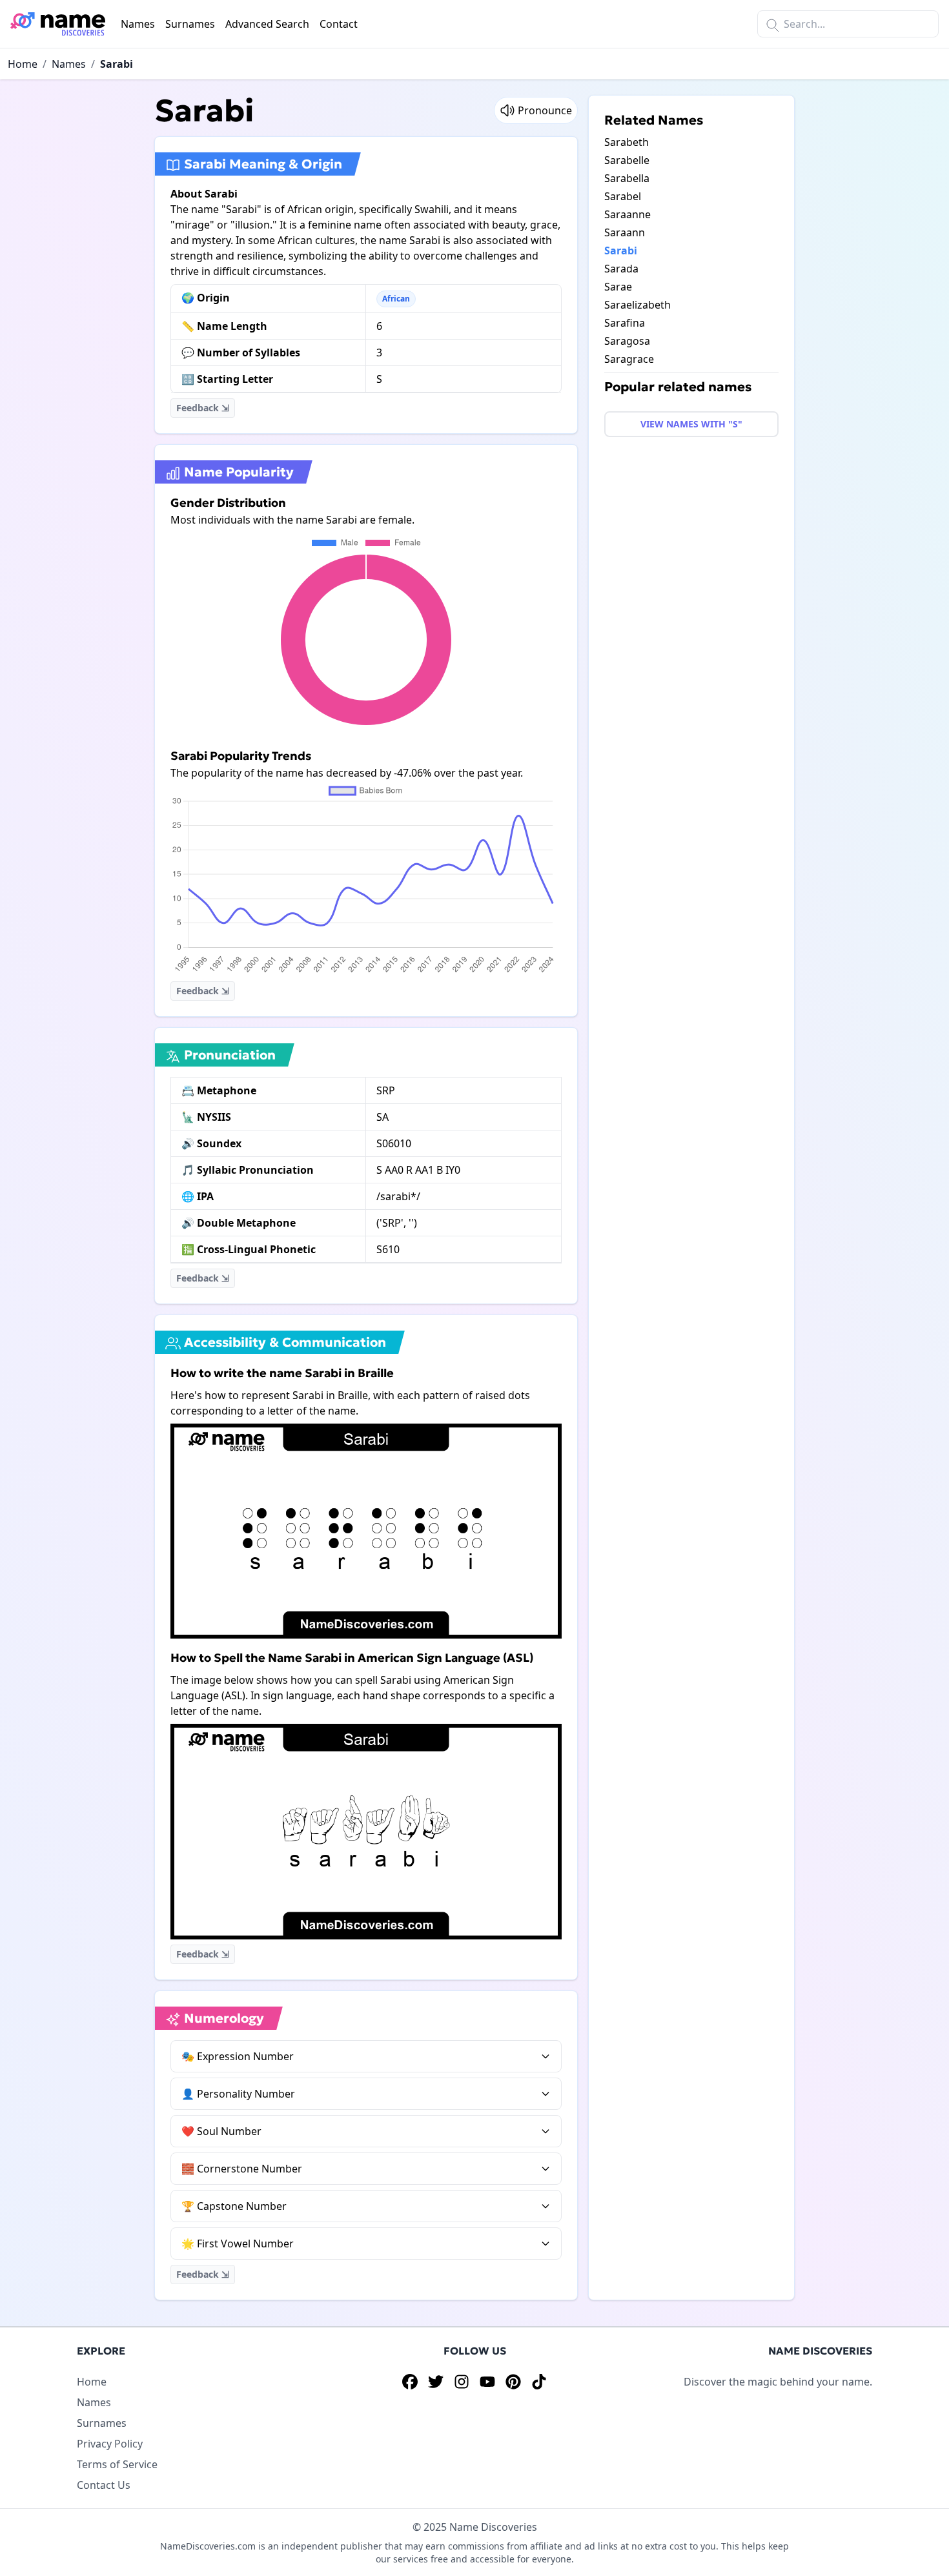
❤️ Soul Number (221, 2131)
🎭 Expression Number (238, 2056)
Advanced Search (267, 24)
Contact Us (104, 2485)
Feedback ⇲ (203, 408)
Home (23, 64)
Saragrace (629, 359)
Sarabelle (627, 160)
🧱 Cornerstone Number (242, 2169)
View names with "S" (691, 424)
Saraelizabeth (638, 305)
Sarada (621, 269)
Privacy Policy (110, 2444)
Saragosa (627, 341)
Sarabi (117, 64)
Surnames (190, 24)
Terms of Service (117, 2464)
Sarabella (627, 178)
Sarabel (623, 196)
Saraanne (628, 214)
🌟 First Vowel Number (238, 2244)
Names (138, 24)
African (396, 299)
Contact (339, 24)
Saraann (625, 232)
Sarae (618, 287)
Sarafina (625, 323)
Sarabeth (627, 142)
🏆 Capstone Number (234, 2206)
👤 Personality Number (238, 2094)
